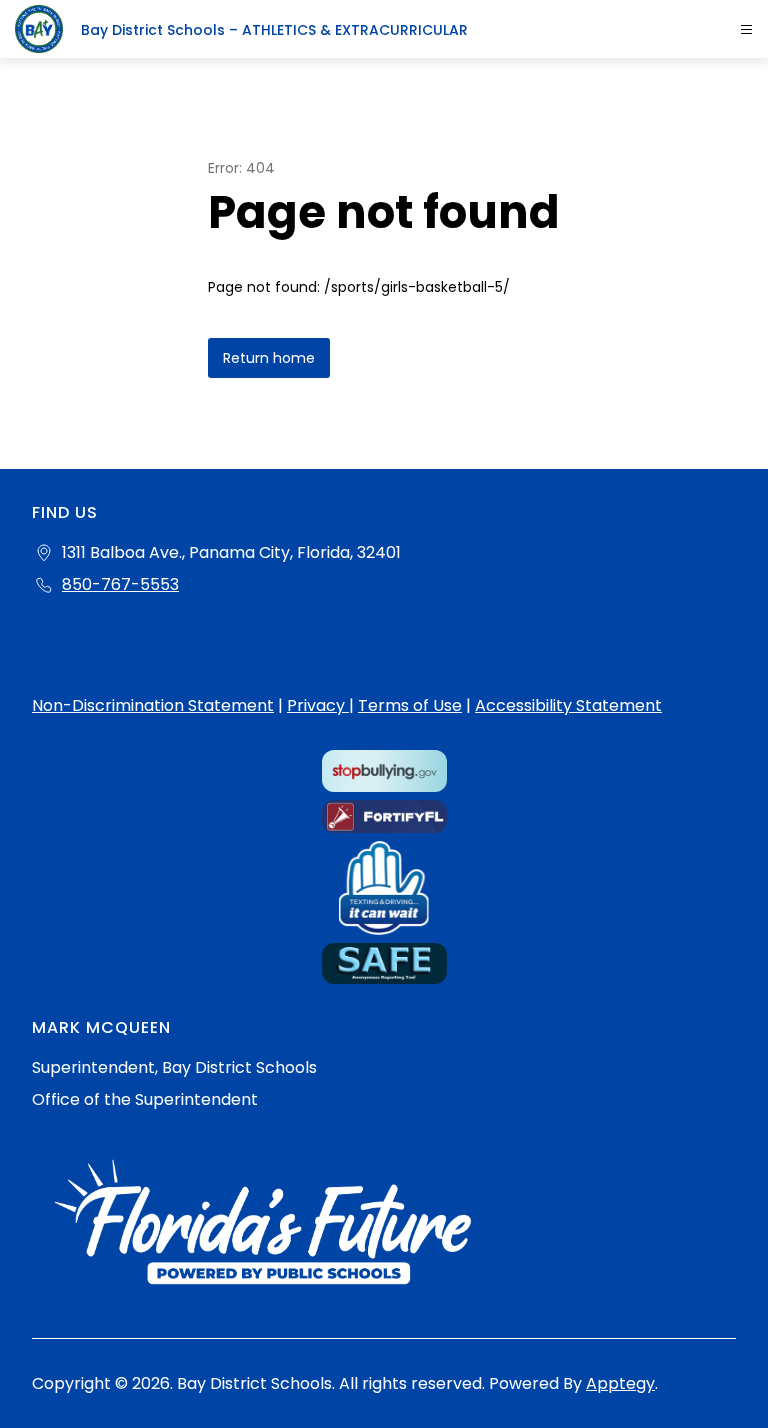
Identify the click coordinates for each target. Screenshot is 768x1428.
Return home (269, 358)
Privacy (318, 705)
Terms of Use (410, 705)
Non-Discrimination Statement (153, 705)
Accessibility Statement (568, 705)
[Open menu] (746, 29)
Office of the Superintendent (145, 1099)
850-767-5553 (120, 584)
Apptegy (620, 1383)
